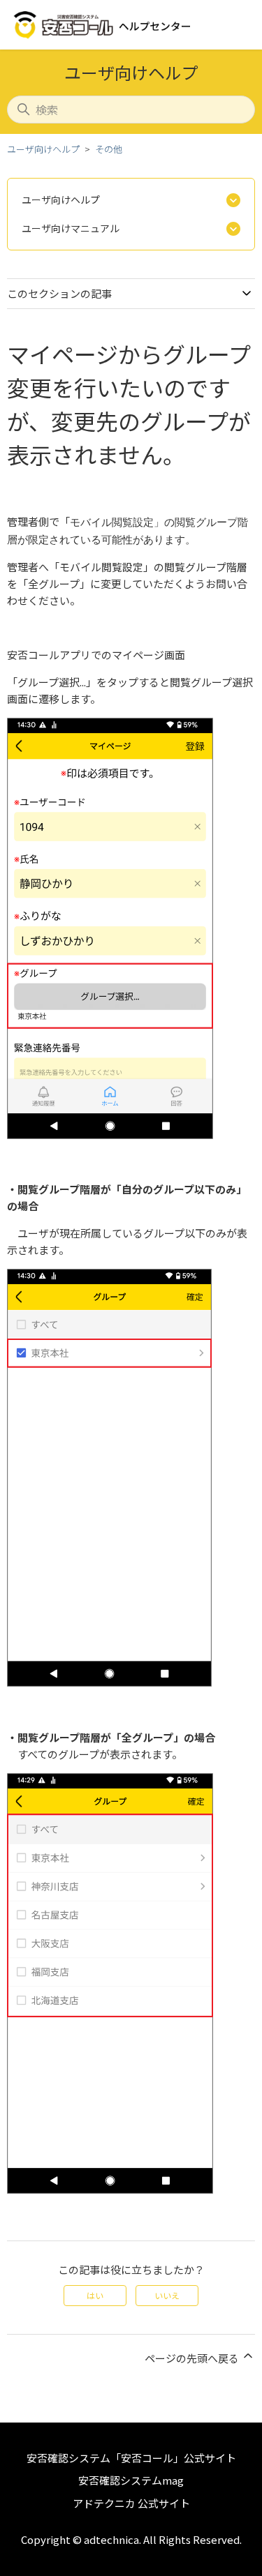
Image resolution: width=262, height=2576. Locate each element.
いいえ (167, 2295)
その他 (109, 149)
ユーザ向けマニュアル (71, 228)
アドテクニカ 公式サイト (131, 2503)
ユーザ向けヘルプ (43, 149)
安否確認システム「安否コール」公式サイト (131, 2458)
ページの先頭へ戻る (193, 2358)
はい (95, 2295)
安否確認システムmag (131, 2480)
